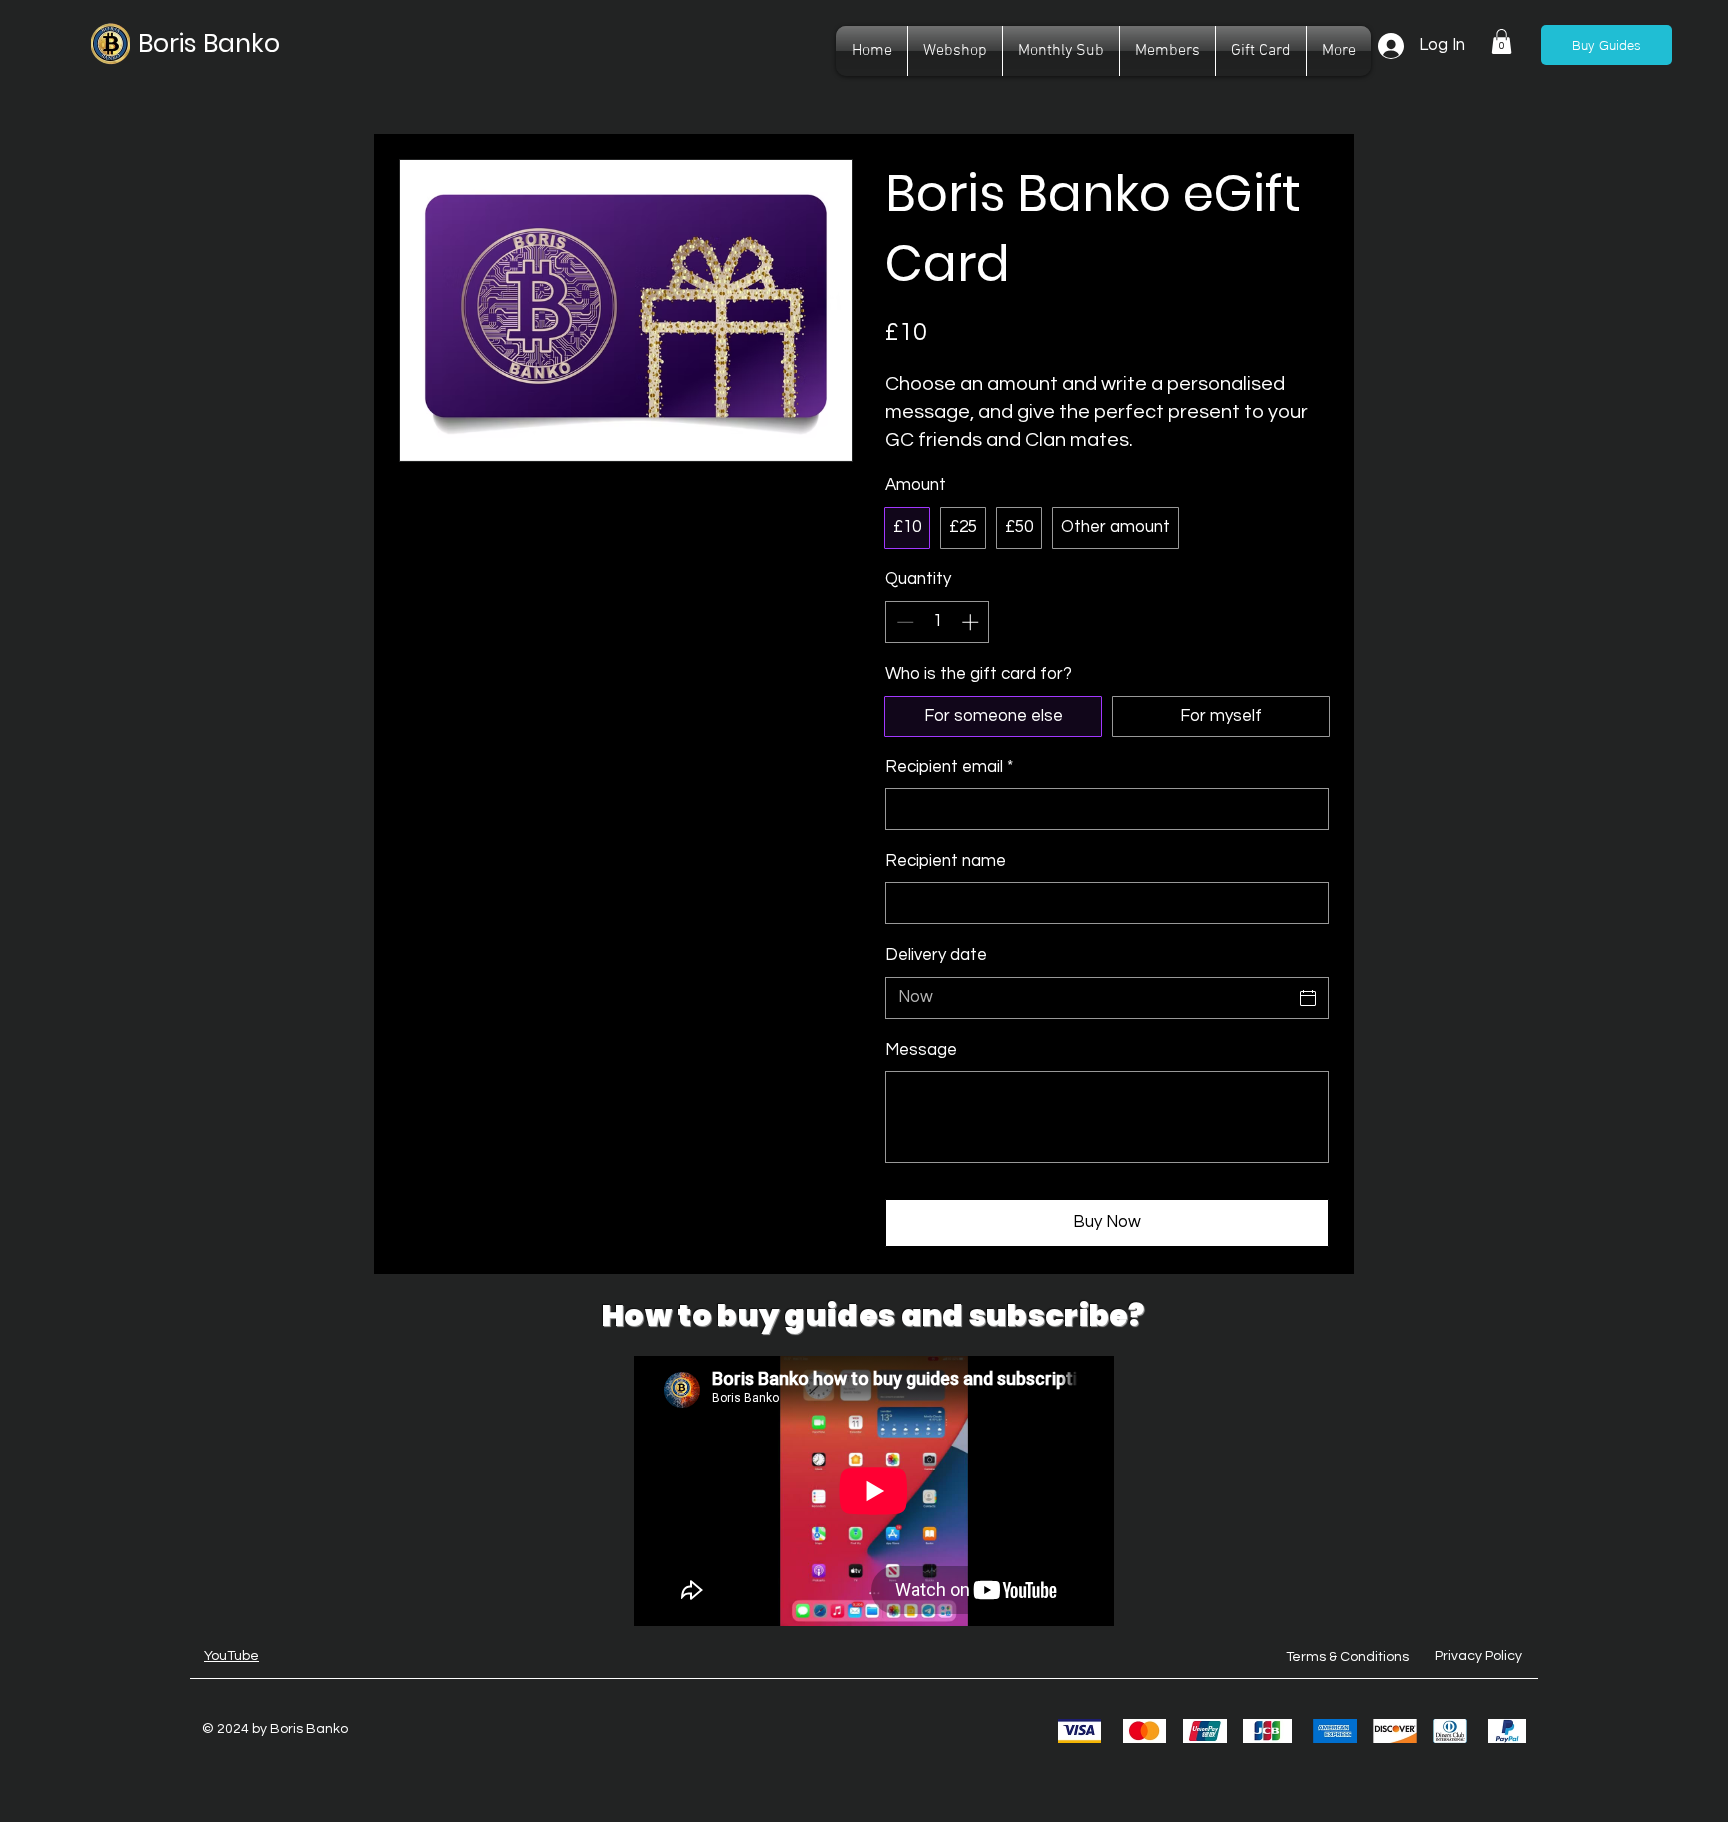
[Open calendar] (1308, 998)
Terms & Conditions (1347, 1657)
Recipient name (945, 861)
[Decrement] (903, 622)
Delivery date (936, 955)
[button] (1501, 41)
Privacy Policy (1478, 1656)
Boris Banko (209, 43)
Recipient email (949, 767)
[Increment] (972, 622)
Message (921, 1050)
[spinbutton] (937, 622)
